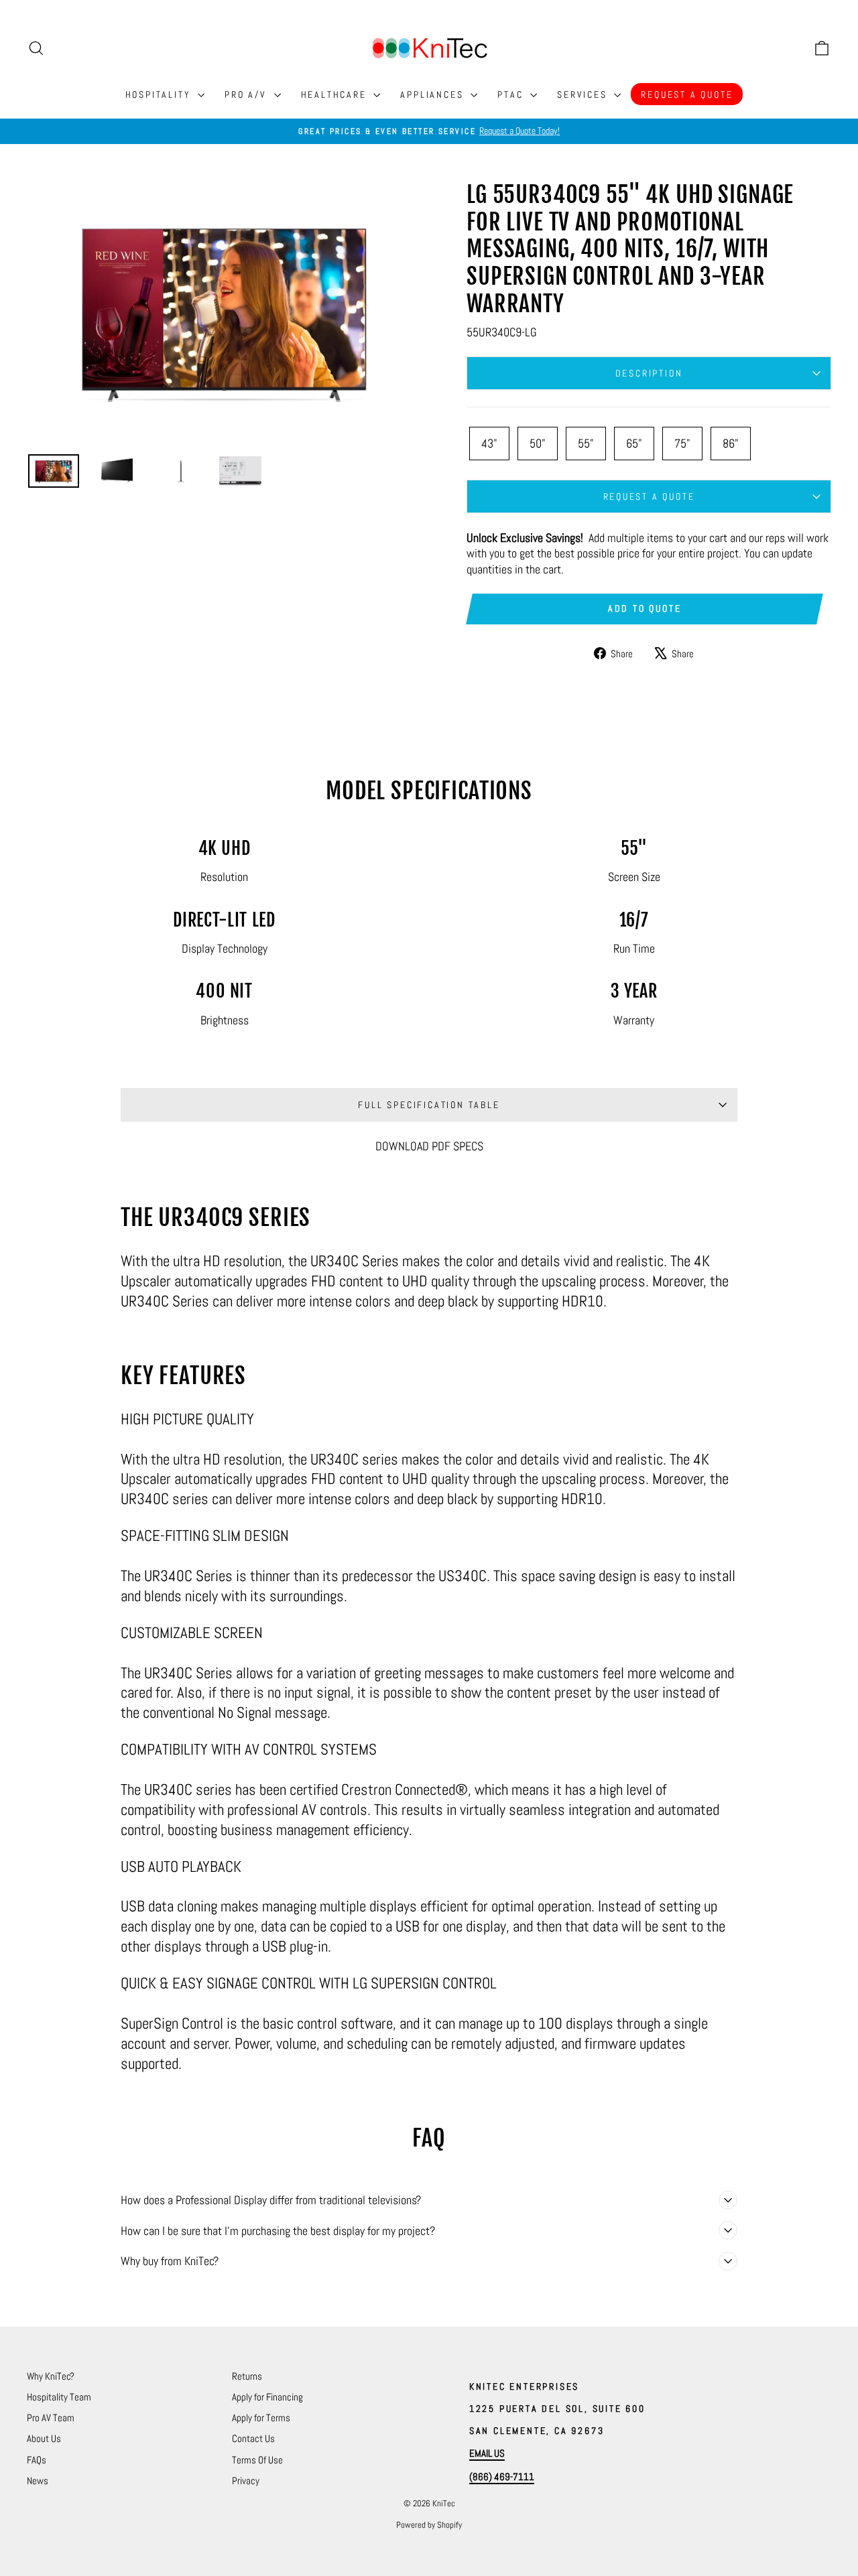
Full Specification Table (429, 1105)
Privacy (246, 2481)
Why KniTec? (51, 2376)
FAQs (37, 2460)
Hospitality (160, 94)
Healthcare (336, 94)
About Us (44, 2438)
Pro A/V (247, 94)
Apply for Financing (267, 2397)
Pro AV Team (51, 2418)
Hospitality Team (59, 2397)
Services (584, 94)
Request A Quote (687, 94)
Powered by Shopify (429, 2525)
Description (649, 373)
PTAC (512, 94)
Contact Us (253, 2438)
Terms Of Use (257, 2460)
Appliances (434, 94)
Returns (247, 2376)
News (38, 2481)
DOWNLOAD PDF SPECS (429, 1146)
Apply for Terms (261, 2418)
